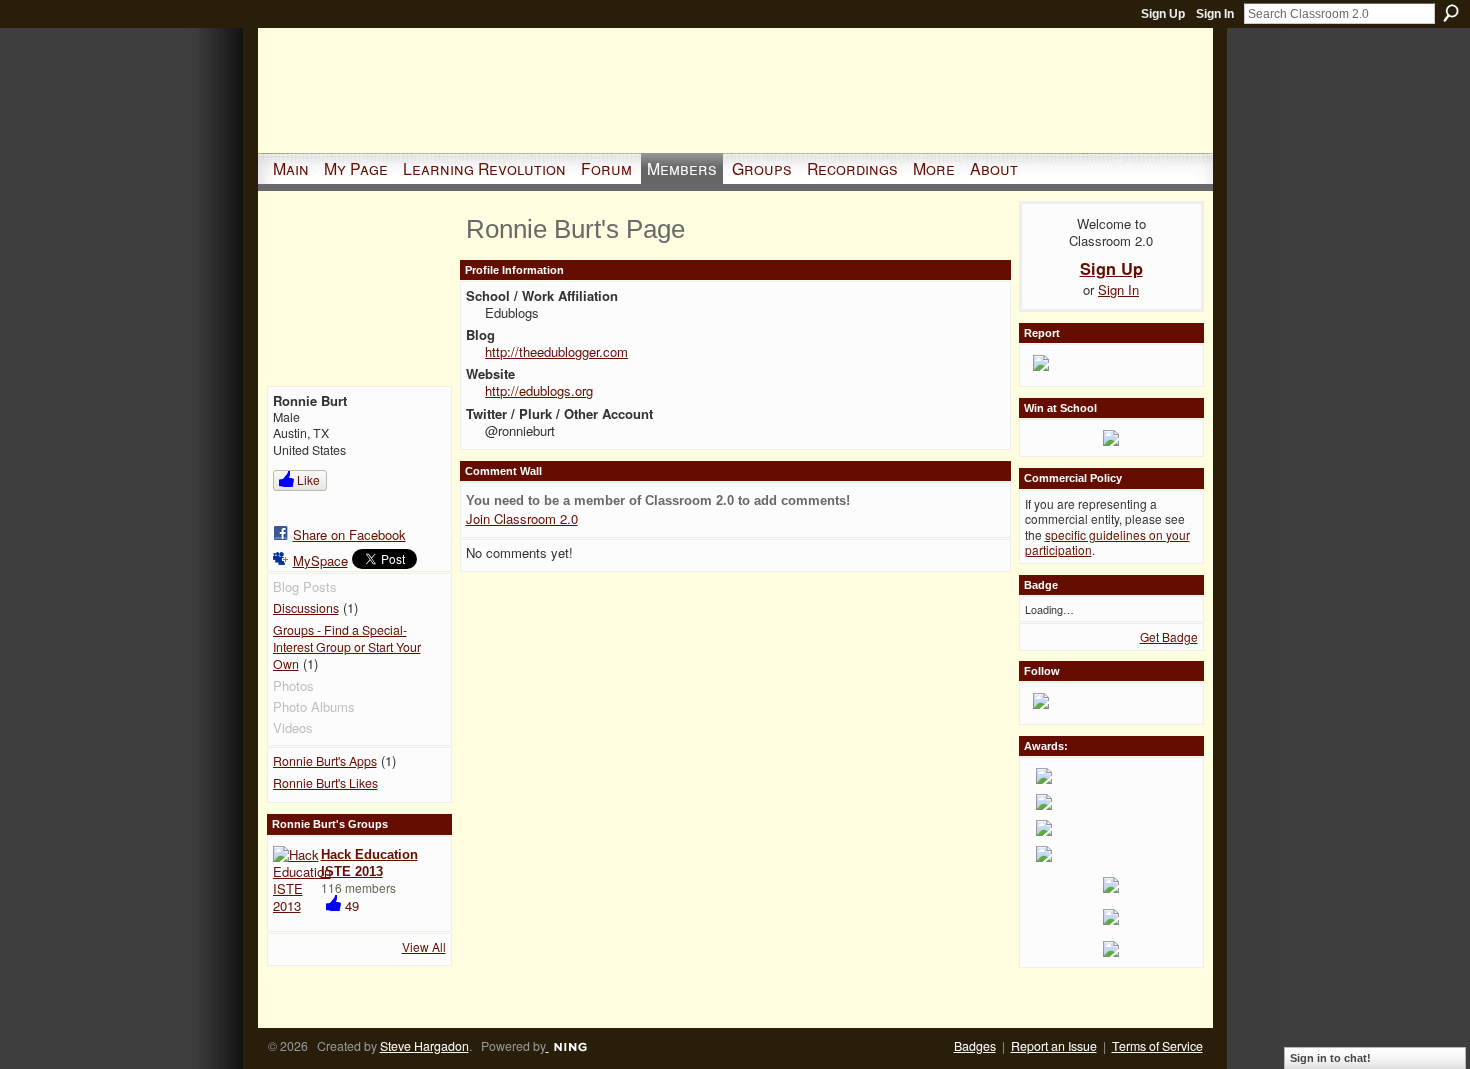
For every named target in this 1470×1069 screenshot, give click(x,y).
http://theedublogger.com (556, 351)
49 (352, 905)
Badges (975, 1046)
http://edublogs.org (539, 390)
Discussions (306, 608)
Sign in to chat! (1330, 1058)
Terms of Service (1157, 1046)
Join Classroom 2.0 (522, 518)
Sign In (1215, 14)
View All (424, 946)
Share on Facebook (349, 534)
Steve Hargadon (424, 1046)
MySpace (320, 560)
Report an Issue (1054, 1046)
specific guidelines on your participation (1107, 542)
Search (1451, 13)
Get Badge (1169, 636)
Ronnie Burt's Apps (325, 761)
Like (308, 479)
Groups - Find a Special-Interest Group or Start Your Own (347, 646)
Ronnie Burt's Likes (325, 783)
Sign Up (1163, 14)
